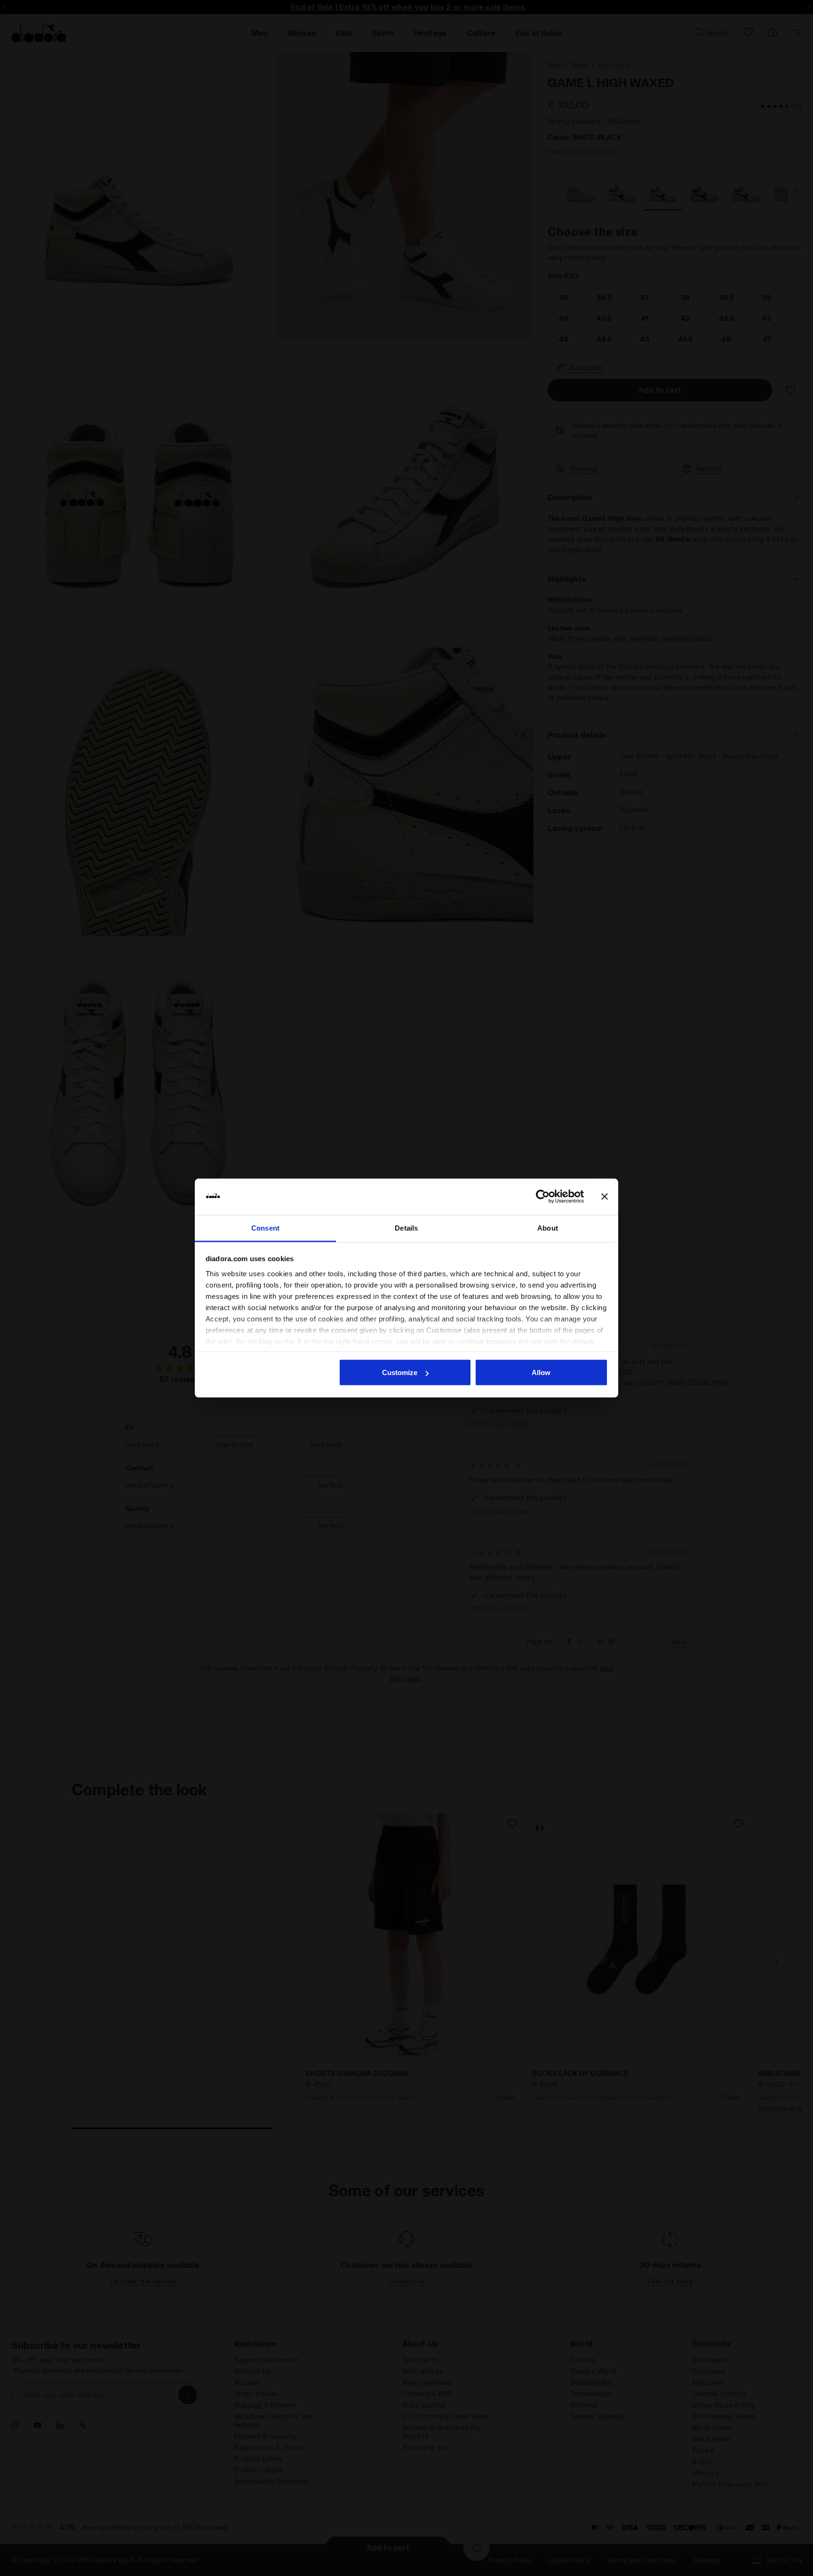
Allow (541, 1372)
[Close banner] (605, 1197)
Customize (400, 1372)
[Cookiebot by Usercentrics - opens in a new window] (543, 1197)
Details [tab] (406, 1228)
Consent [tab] (265, 1228)
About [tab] (548, 1228)
